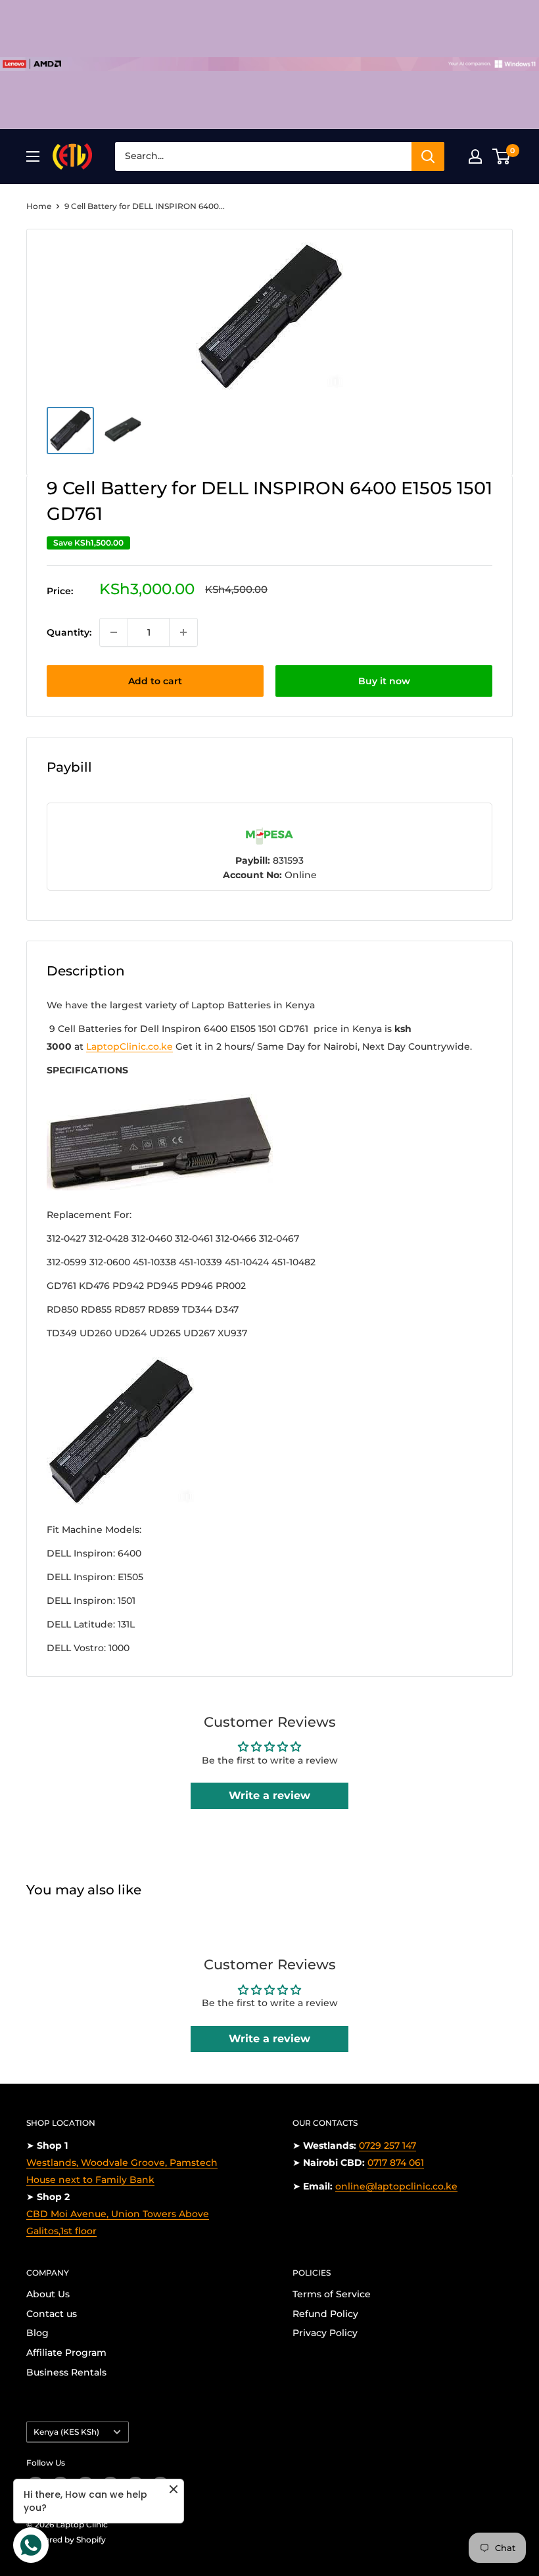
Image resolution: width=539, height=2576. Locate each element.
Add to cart (155, 681)
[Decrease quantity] (114, 632)
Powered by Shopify (66, 2540)
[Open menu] (33, 156)
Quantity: (69, 632)
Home (39, 206)
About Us (48, 2294)
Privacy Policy (325, 2333)
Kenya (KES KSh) (66, 2432)
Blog (37, 2333)
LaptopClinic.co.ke (129, 1046)
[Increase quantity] (183, 632)
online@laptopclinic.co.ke (396, 2186)
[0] (502, 156)
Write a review (269, 1795)
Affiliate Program (66, 2353)
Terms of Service (332, 2294)
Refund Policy (325, 2314)
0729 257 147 (387, 2145)
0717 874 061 (396, 2163)
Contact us (52, 2314)
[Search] (428, 156)
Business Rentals (66, 2372)
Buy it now (384, 681)
